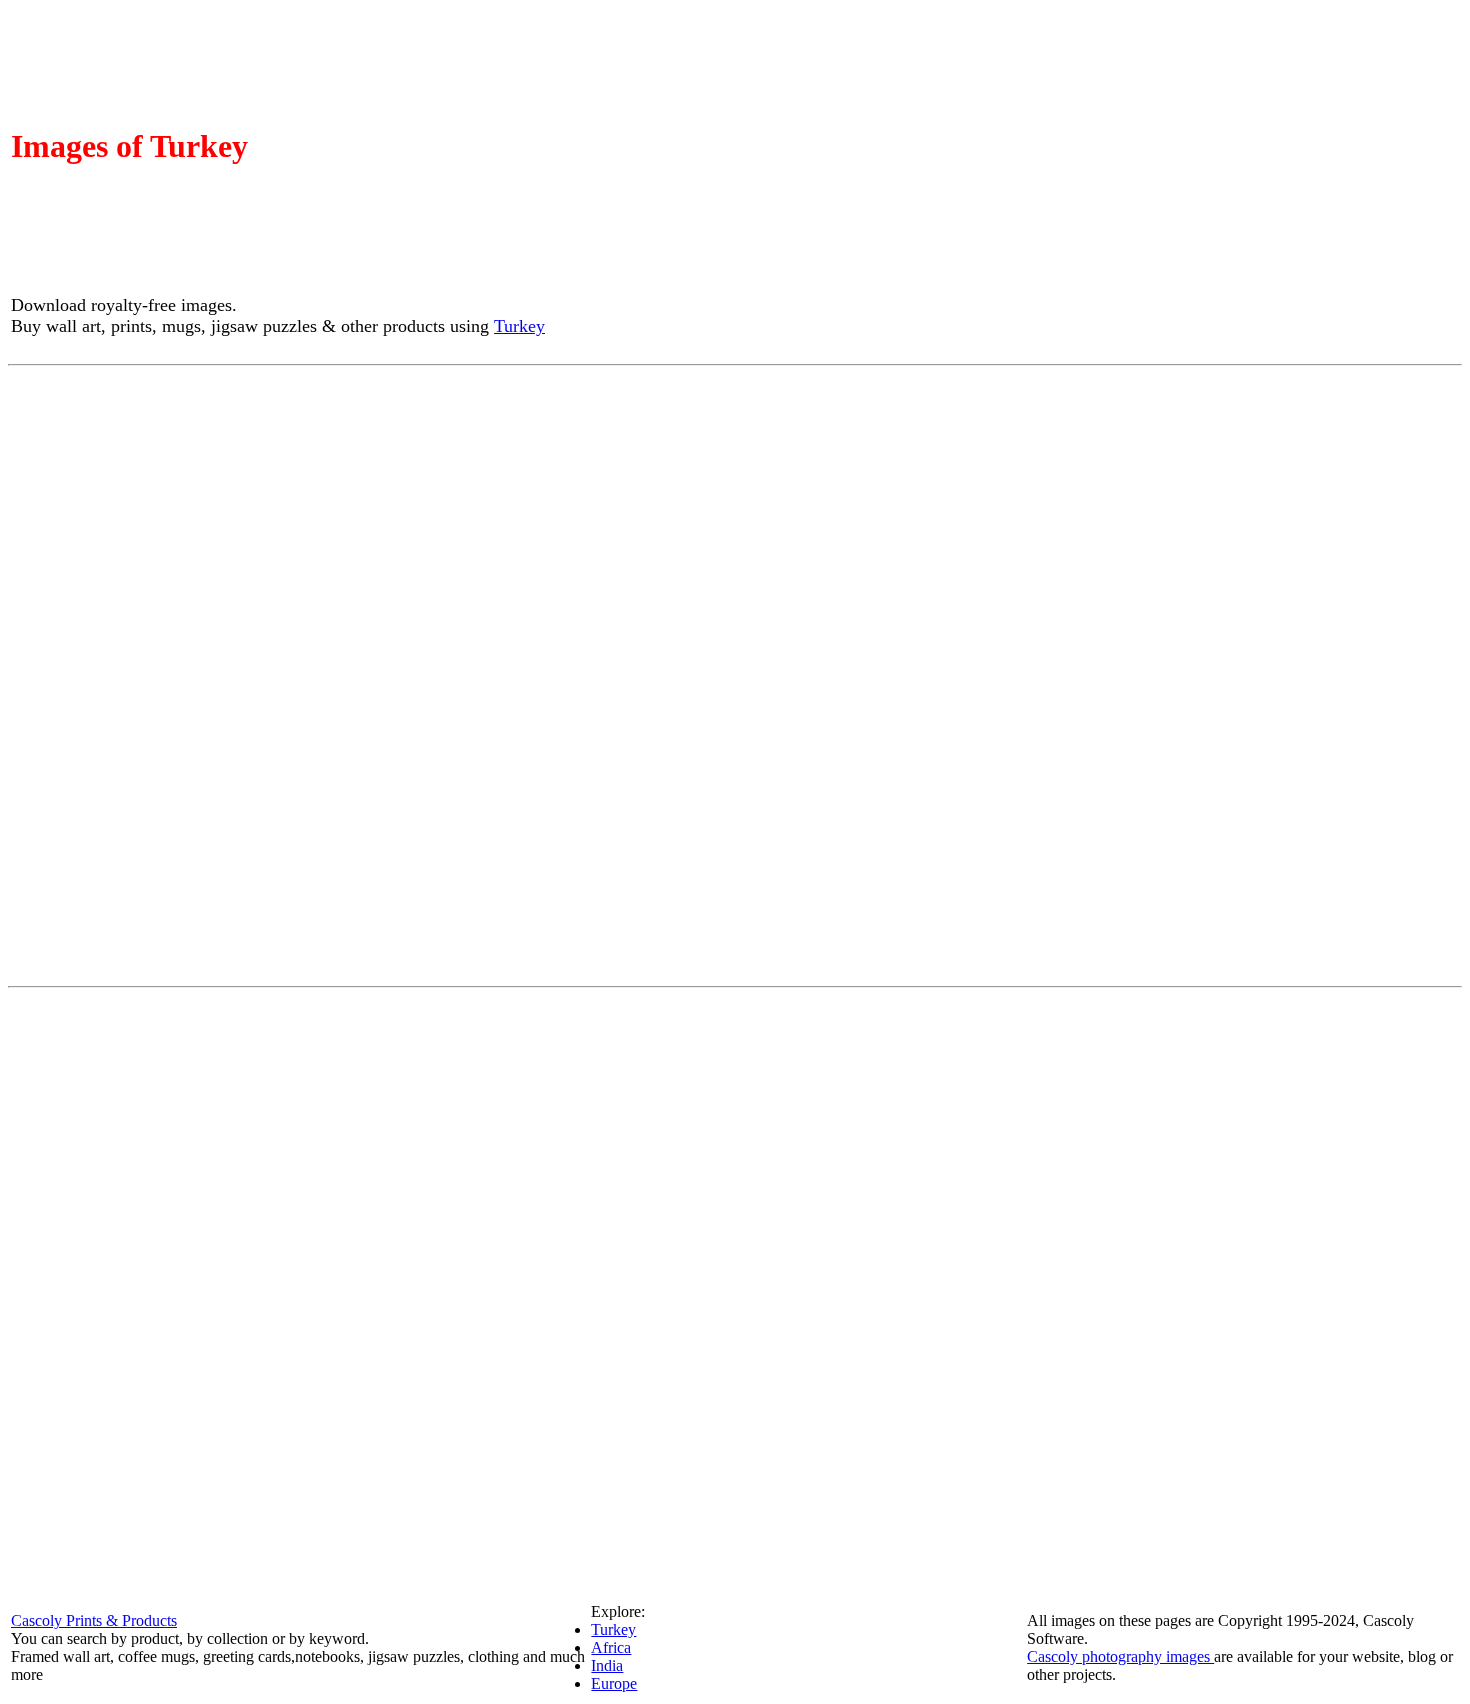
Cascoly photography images (1120, 1656)
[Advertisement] (735, 674)
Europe (614, 1683)
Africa (611, 1647)
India (607, 1665)
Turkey (519, 326)
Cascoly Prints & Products (94, 1620)
